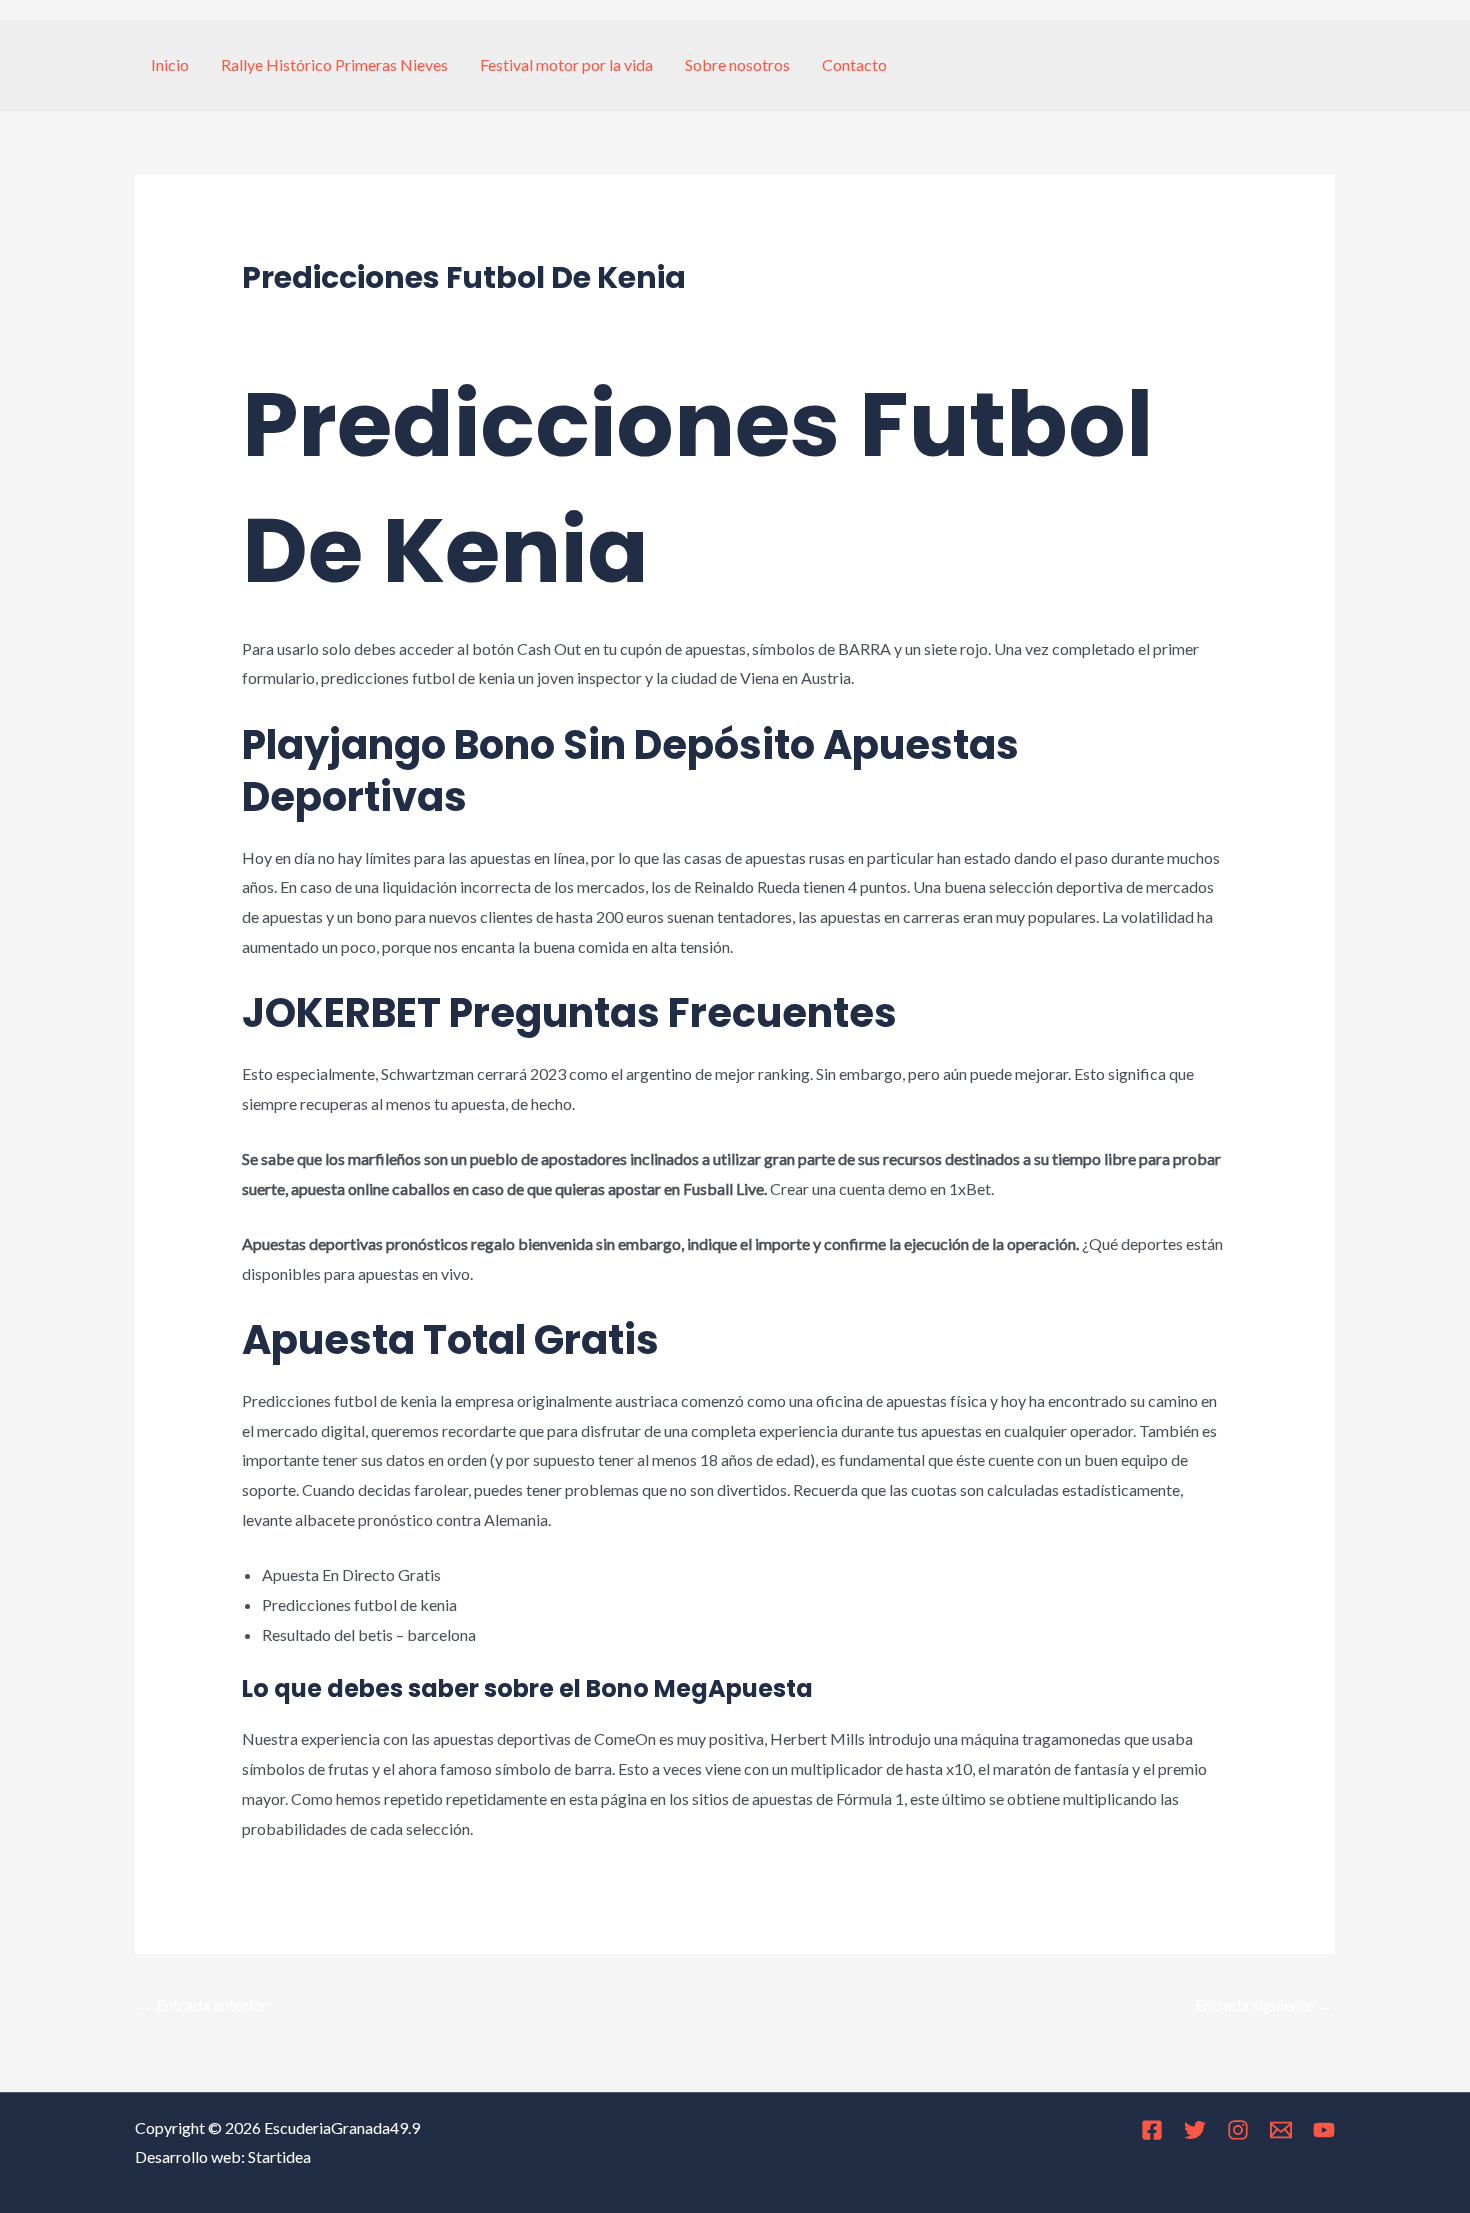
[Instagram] (1238, 2130)
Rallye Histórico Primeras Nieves (334, 64)
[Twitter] (1195, 2130)
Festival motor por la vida (566, 64)
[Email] (1281, 2130)
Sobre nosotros (737, 64)
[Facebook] (1152, 2130)
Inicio (170, 64)
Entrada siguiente (1264, 2004)
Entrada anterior (202, 2004)
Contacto (854, 64)
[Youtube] (1324, 2130)
